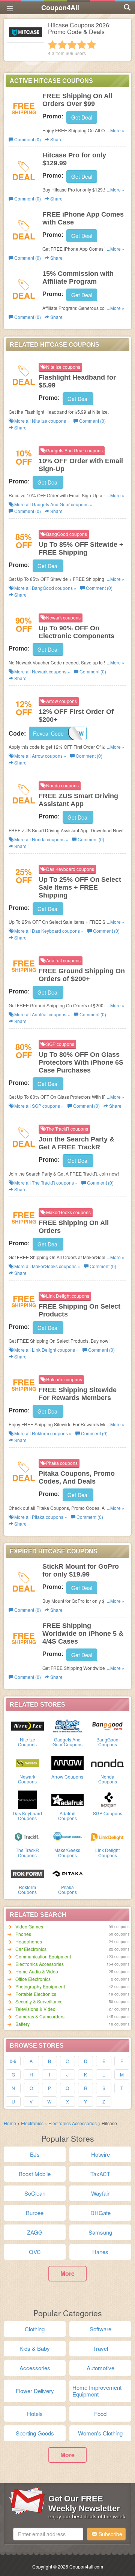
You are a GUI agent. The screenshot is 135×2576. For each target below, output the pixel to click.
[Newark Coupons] (28, 1762)
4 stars (82, 45)
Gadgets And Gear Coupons (67, 1742)
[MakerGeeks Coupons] (68, 1836)
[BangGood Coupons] (107, 1725)
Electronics (32, 2123)
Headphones (29, 1941)
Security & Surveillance (39, 2001)
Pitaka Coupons (67, 1889)
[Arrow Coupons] (68, 1762)
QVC (35, 2252)
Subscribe (110, 2534)
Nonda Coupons (108, 1779)
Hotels (35, 2414)
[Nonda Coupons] (107, 1762)
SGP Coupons (108, 1813)
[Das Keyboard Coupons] (28, 1799)
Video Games (29, 1926)
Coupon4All (60, 7)
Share (56, 139)
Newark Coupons (27, 1779)
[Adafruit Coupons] (68, 1799)
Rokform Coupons (27, 1889)
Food (100, 2414)
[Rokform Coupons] (28, 1873)
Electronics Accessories (40, 1964)
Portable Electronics (36, 1994)
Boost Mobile (35, 2174)
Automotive (100, 2368)
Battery (22, 2024)
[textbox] (48, 2534)
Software (100, 2329)
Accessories (35, 2368)
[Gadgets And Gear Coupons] (68, 1725)
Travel (100, 2348)
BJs (35, 2154)
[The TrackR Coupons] (28, 1836)
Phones (23, 1934)
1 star (52, 45)
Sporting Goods (35, 2433)
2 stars (62, 45)
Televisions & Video (35, 2009)
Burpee (35, 2213)
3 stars (72, 45)
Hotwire (100, 2154)
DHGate (100, 2213)
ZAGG (35, 2232)
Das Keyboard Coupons (27, 1816)
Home (10, 2123)
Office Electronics (33, 1979)
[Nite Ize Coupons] (28, 1725)
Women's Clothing (100, 2433)
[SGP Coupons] (107, 1799)
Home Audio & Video (37, 1971)
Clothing (35, 2329)
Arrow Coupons (67, 1776)
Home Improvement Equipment (97, 2391)
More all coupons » (41, 421)
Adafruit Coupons (67, 1816)
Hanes (100, 2252)
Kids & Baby (35, 2348)
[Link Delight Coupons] (107, 1836)
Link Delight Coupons (107, 1852)
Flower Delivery (35, 2391)
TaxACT (100, 2174)
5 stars (91, 45)
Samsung (100, 2232)
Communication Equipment (43, 1956)
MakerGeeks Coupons (67, 1852)
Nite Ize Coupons (27, 1742)
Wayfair (100, 2193)
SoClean (35, 2193)
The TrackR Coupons (27, 1852)
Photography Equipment (40, 1986)
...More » (116, 130)
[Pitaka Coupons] (68, 1873)
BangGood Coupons (107, 1742)
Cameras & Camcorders (40, 2016)
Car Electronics (31, 1949)
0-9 (13, 2061)
